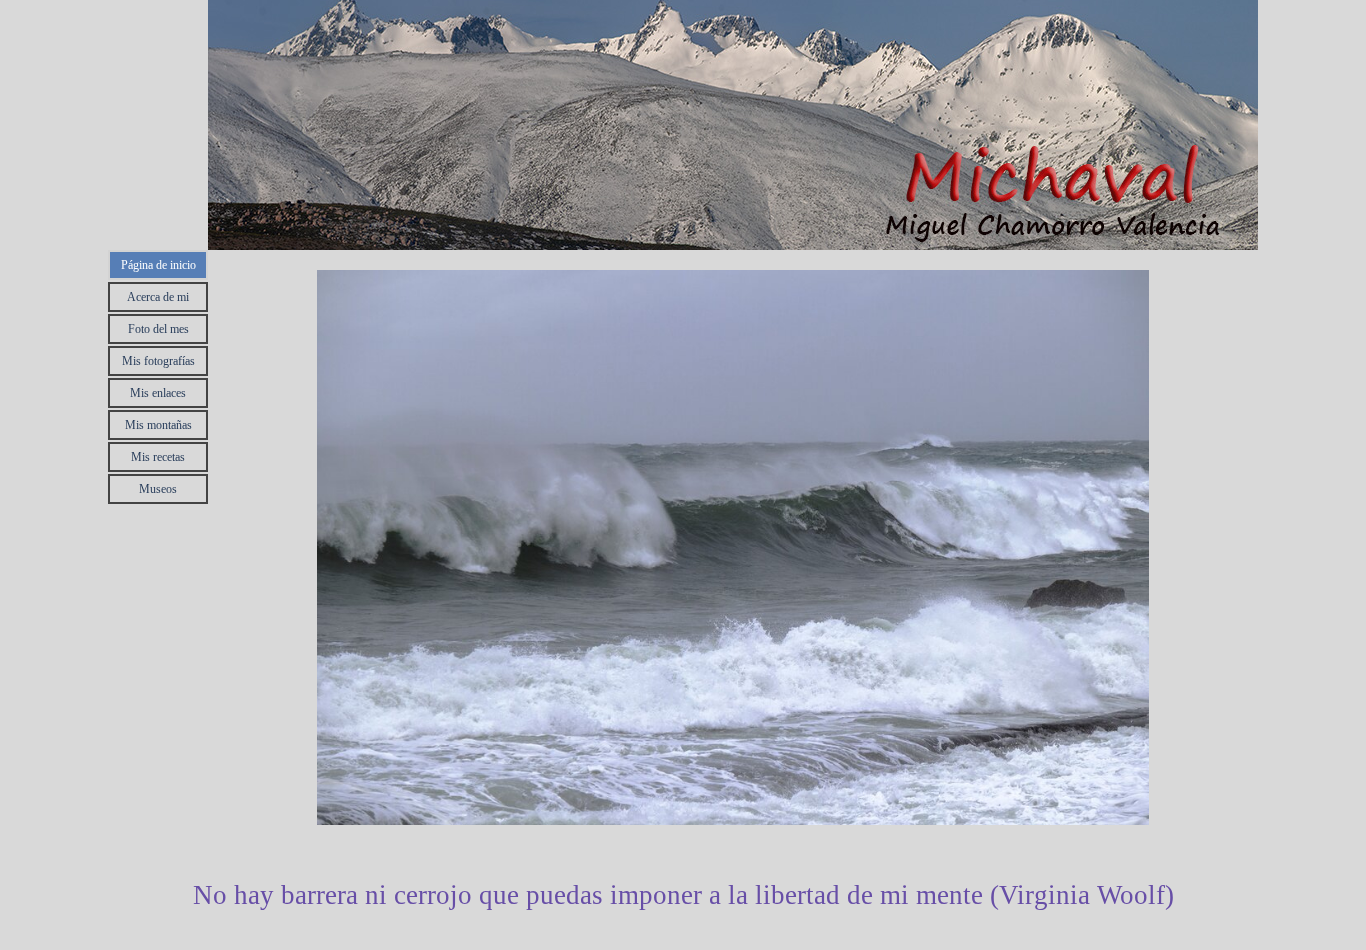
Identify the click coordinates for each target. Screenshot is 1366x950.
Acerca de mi (158, 297)
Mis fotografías (158, 361)
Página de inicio (158, 265)
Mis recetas (158, 457)
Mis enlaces (158, 393)
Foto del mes (158, 329)
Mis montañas (158, 425)
